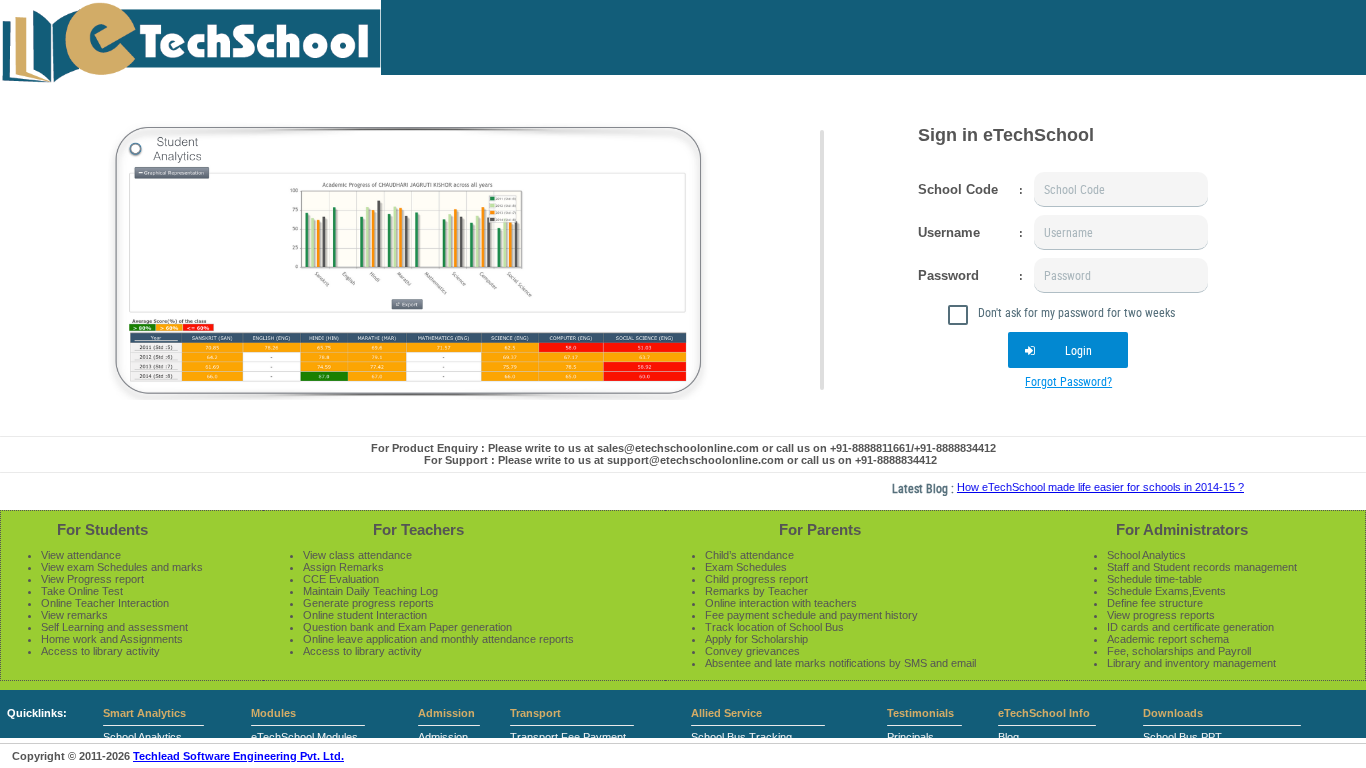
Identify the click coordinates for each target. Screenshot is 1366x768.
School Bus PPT (1182, 737)
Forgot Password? (1068, 381)
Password (948, 275)
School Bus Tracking (741, 737)
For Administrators (1182, 529)
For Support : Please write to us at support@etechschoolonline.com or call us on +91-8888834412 (680, 460)
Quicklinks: (37, 713)
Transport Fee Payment (568, 737)
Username (949, 232)
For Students (102, 529)
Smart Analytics (144, 713)
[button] (1068, 350)
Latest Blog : (913, 488)
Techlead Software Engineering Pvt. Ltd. (238, 756)
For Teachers (418, 529)
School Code (958, 189)
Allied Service (726, 713)
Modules (273, 713)
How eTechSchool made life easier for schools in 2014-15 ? (1089, 487)
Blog (1008, 737)
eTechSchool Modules (304, 737)
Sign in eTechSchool (1006, 135)
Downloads (1173, 713)
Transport (535, 713)
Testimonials (920, 713)
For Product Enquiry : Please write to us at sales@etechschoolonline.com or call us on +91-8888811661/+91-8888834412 (683, 448)
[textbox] (1121, 189)
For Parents (820, 529)
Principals (910, 737)
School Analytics (142, 737)
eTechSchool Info (1044, 713)
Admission (446, 713)
